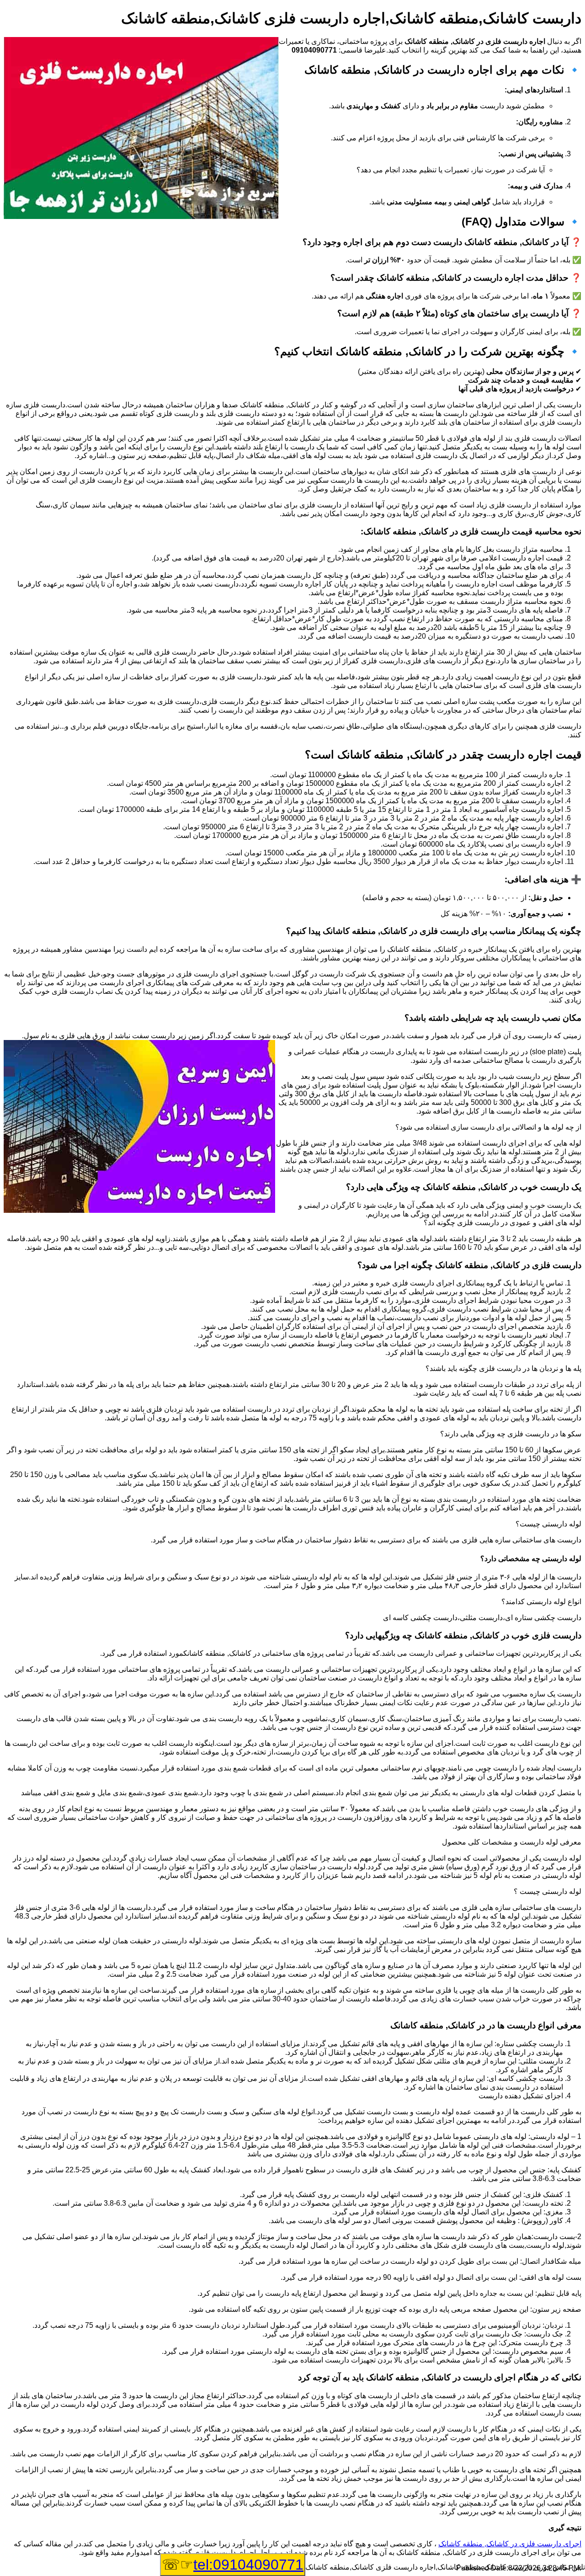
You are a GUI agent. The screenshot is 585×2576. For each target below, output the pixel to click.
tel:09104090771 (248, 2565)
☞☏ (233, 2565)
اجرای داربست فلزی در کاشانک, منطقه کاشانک (510, 2544)
